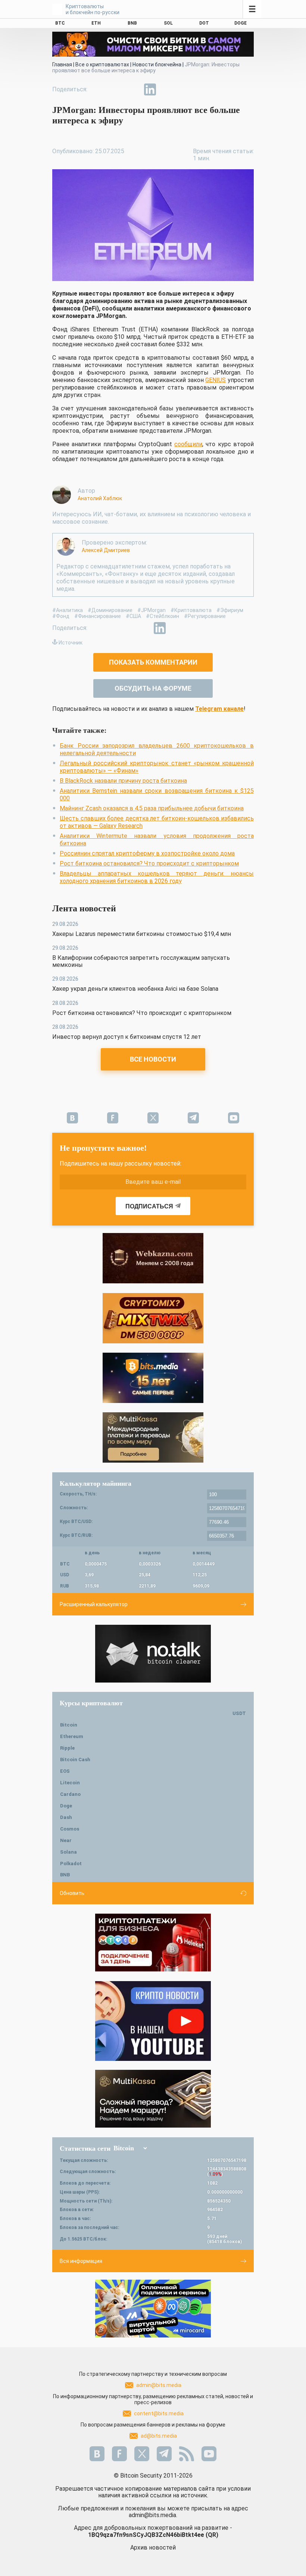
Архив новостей (153, 2547)
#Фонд (61, 616)
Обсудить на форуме (153, 688)
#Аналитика (68, 610)
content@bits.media (159, 2413)
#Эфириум (230, 610)
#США (133, 616)
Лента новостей (84, 908)
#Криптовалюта (191, 610)
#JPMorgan (152, 610)
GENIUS (216, 380)
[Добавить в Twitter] (116, 89)
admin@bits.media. (153, 2515)
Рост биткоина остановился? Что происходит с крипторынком (149, 863)
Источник (71, 643)
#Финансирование (98, 616)
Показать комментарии (153, 662)
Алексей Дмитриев (106, 550)
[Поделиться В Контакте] (167, 89)
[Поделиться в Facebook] (99, 89)
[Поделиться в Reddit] (184, 89)
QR (212, 2535)
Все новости (153, 1059)
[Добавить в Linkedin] (150, 89)
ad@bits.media (159, 2436)
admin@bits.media (159, 2385)
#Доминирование (110, 610)
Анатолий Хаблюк (100, 498)
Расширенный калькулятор (94, 1604)
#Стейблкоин (163, 616)
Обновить (72, 1893)
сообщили (188, 444)
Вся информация (81, 2261)
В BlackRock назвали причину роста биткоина (123, 781)
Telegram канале (219, 709)
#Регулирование (205, 616)
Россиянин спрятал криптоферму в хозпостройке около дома (147, 853)
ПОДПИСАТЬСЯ (149, 1206)
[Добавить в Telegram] (133, 89)
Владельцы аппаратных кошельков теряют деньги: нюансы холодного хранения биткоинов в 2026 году (157, 877)
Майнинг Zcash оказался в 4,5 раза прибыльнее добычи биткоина (152, 808)
